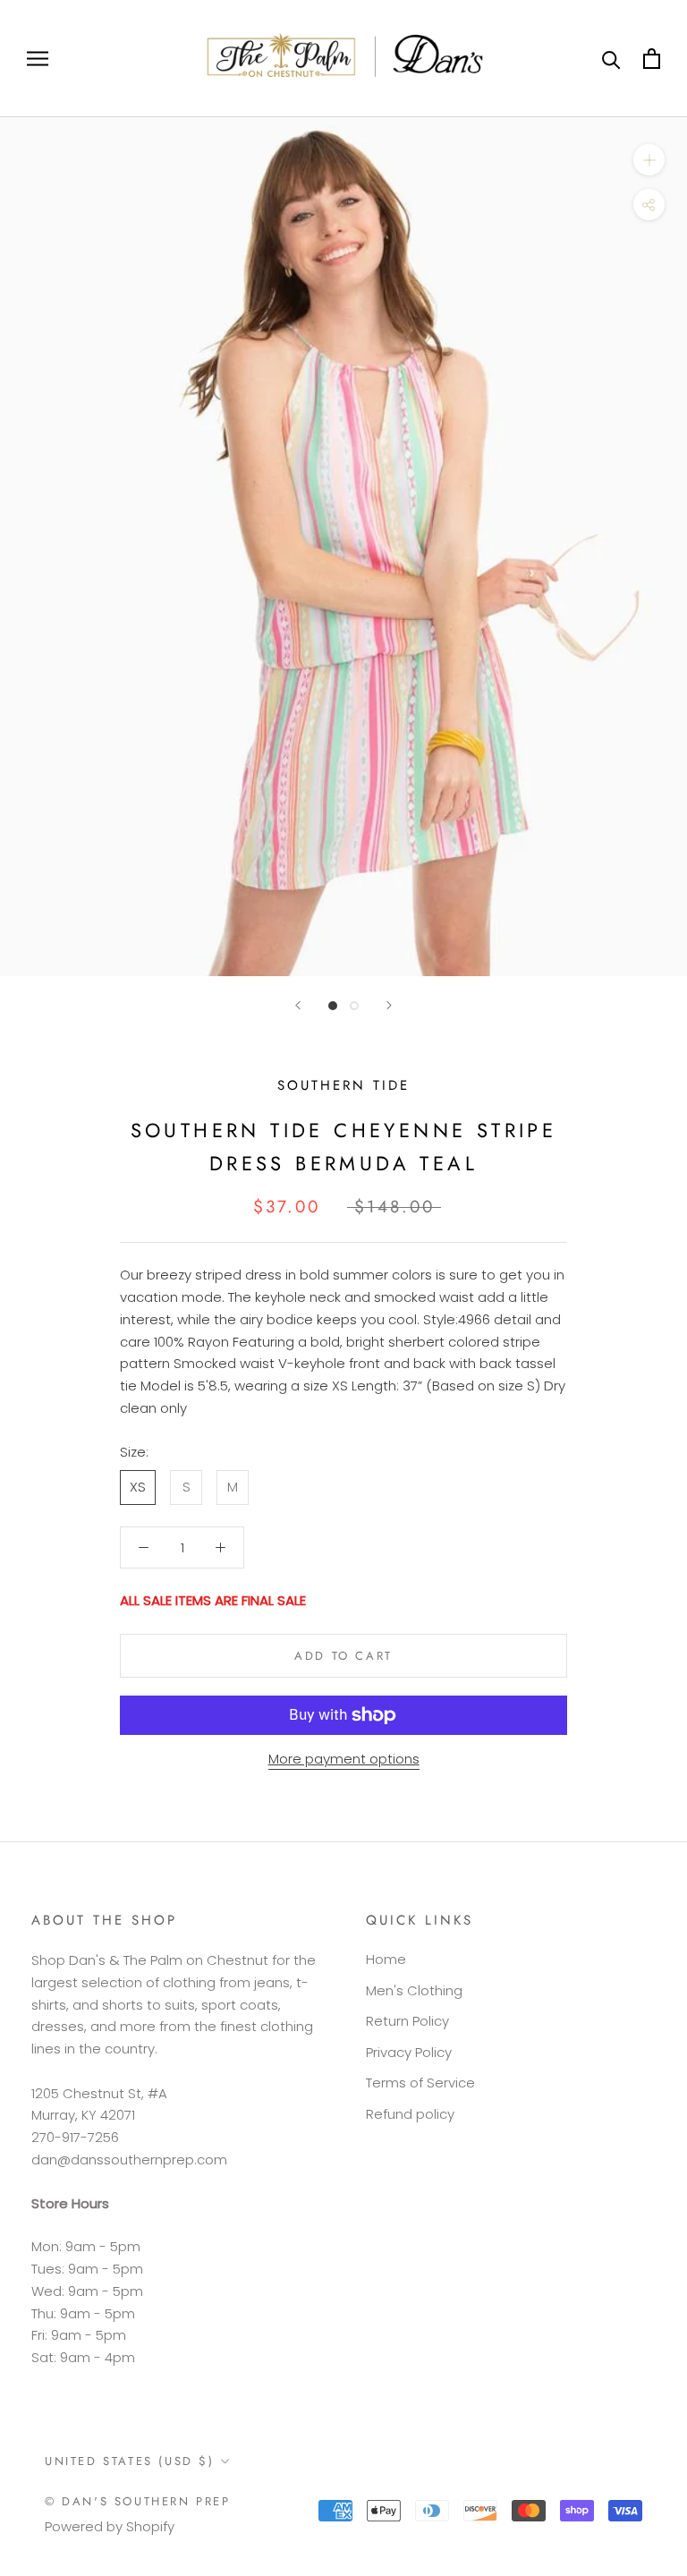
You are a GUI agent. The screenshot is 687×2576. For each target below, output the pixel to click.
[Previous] (298, 1005)
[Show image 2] (354, 1006)
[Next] (389, 1005)
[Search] (611, 59)
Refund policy (410, 2114)
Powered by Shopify (110, 2526)
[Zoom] (649, 160)
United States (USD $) (130, 2461)
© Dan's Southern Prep (138, 2501)
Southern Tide (343, 1085)
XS (138, 1487)
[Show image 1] (333, 1006)
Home (386, 1959)
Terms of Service (420, 2083)
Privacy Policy (409, 2052)
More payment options (344, 1759)
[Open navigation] (38, 59)
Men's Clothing (414, 1990)
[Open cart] (652, 59)
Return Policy (407, 2021)
